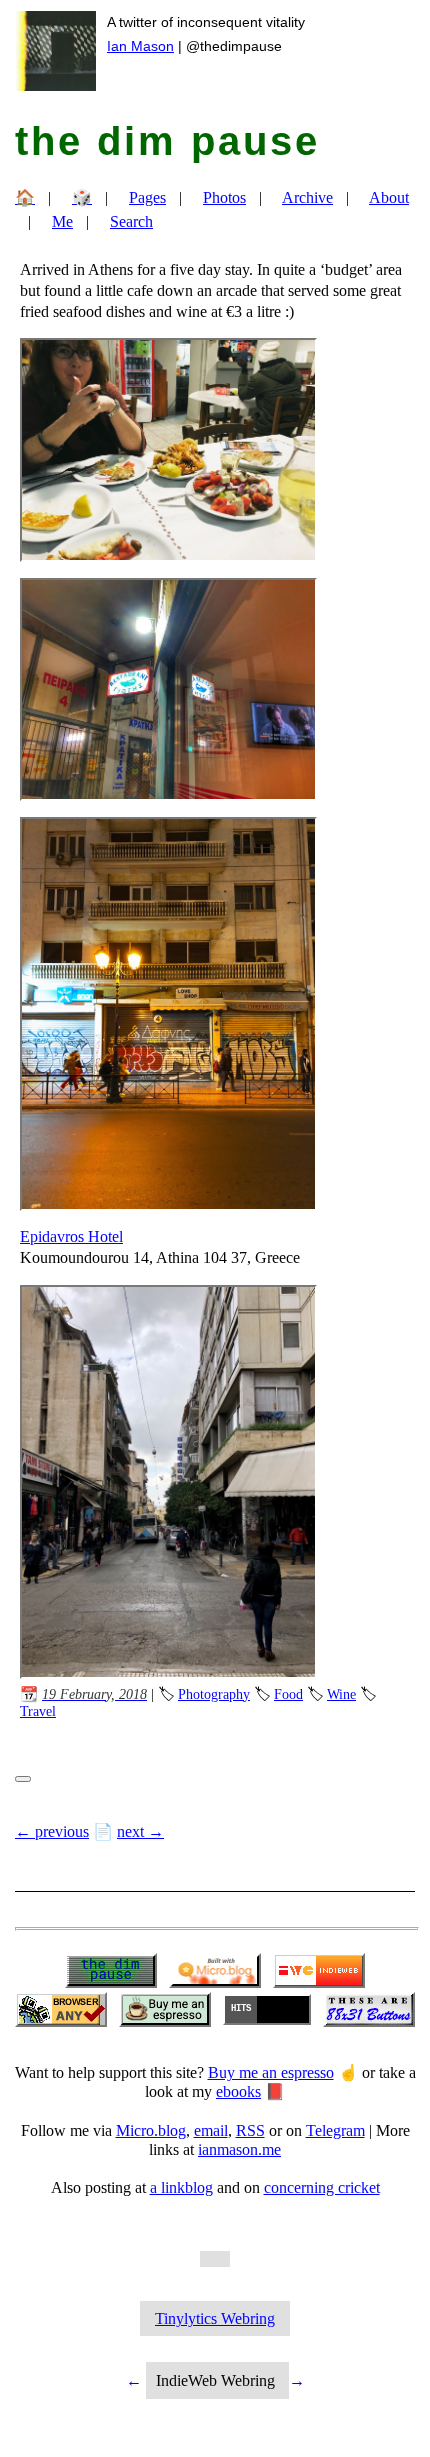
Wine (341, 1694)
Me (62, 221)
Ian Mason (140, 46)
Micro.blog (151, 2130)
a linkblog (181, 2187)
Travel (38, 1711)
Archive (307, 197)
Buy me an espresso (271, 2072)
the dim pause (167, 141)
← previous (52, 1831)
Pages (147, 197)
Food (288, 1694)
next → (140, 1831)
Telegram (335, 2130)
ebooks (238, 2091)
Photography (214, 1694)
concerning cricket (322, 2187)
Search (131, 221)
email (211, 2130)
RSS (250, 2130)
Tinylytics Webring (215, 2318)
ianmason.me (239, 2149)
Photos (224, 197)
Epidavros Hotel (71, 1236)
